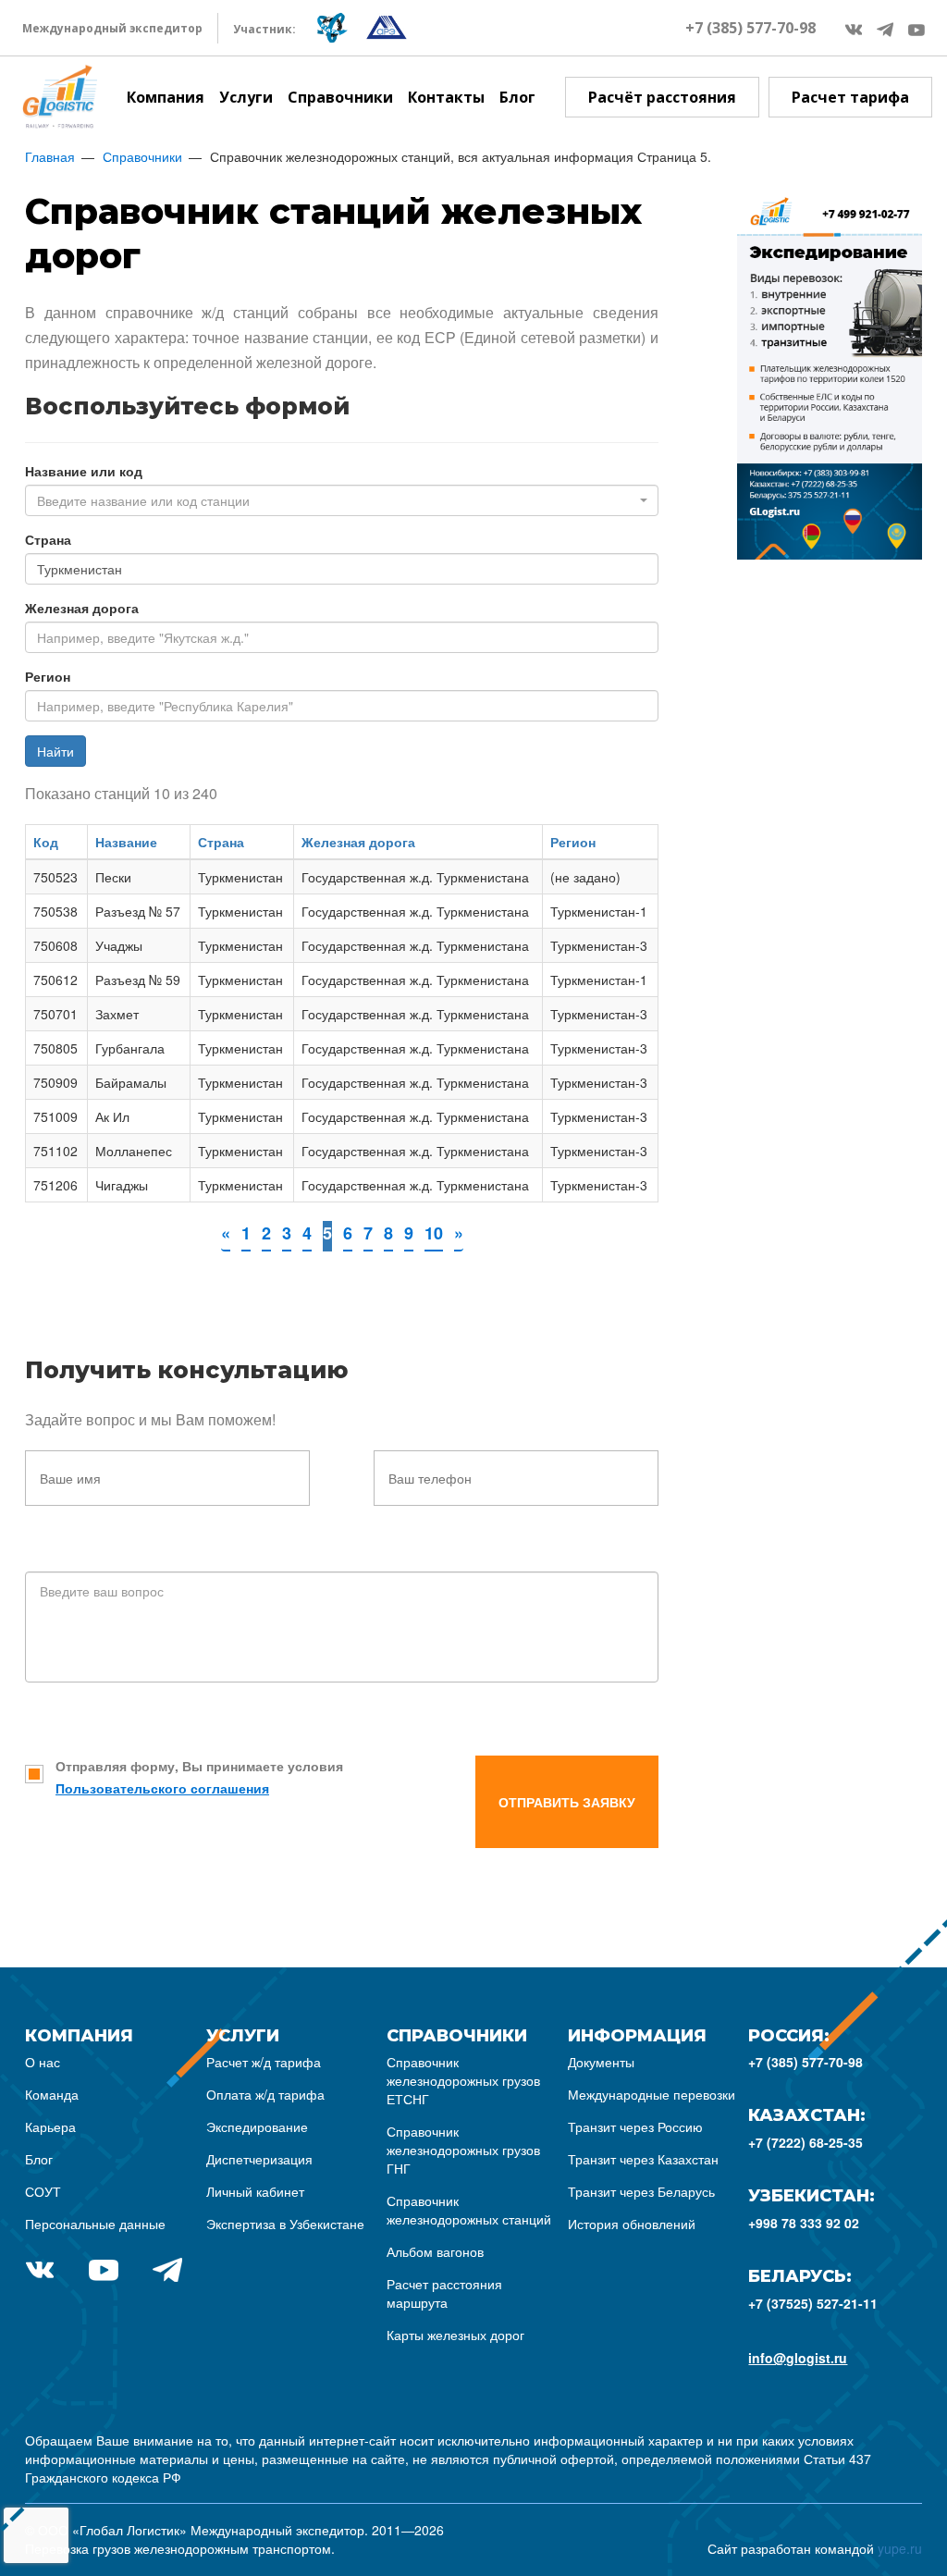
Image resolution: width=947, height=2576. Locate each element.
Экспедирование (257, 2126)
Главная (50, 156)
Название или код (84, 471)
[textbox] (336, 500)
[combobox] (342, 500)
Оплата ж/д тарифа (265, 2094)
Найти (55, 751)
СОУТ (43, 2191)
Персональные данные (95, 2224)
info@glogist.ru (798, 2358)
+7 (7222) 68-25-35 (806, 2142)
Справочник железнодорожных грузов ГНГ (463, 2150)
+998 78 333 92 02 (804, 2223)
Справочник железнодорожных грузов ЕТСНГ (463, 2080)
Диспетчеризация (259, 2159)
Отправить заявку (567, 1802)
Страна (48, 539)
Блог (517, 97)
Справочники (340, 97)
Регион (48, 676)
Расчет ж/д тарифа (264, 2062)
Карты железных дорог (455, 2335)
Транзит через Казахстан (643, 2159)
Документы (601, 2062)
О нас (43, 2062)
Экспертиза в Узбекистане (285, 2224)
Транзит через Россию (635, 2126)
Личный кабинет (255, 2191)
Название (126, 842)
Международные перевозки (652, 2094)
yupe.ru (900, 2548)
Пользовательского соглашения (162, 1788)
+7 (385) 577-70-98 (750, 28)
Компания (166, 97)
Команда (52, 2094)
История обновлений (632, 2224)
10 (434, 1233)
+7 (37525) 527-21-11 (813, 2303)
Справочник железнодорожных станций (469, 2210)
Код (46, 842)
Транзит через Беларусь (641, 2191)
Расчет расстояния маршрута (444, 2293)
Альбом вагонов (435, 2251)
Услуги (246, 97)
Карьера (50, 2126)
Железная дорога (82, 608)
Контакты (446, 97)
